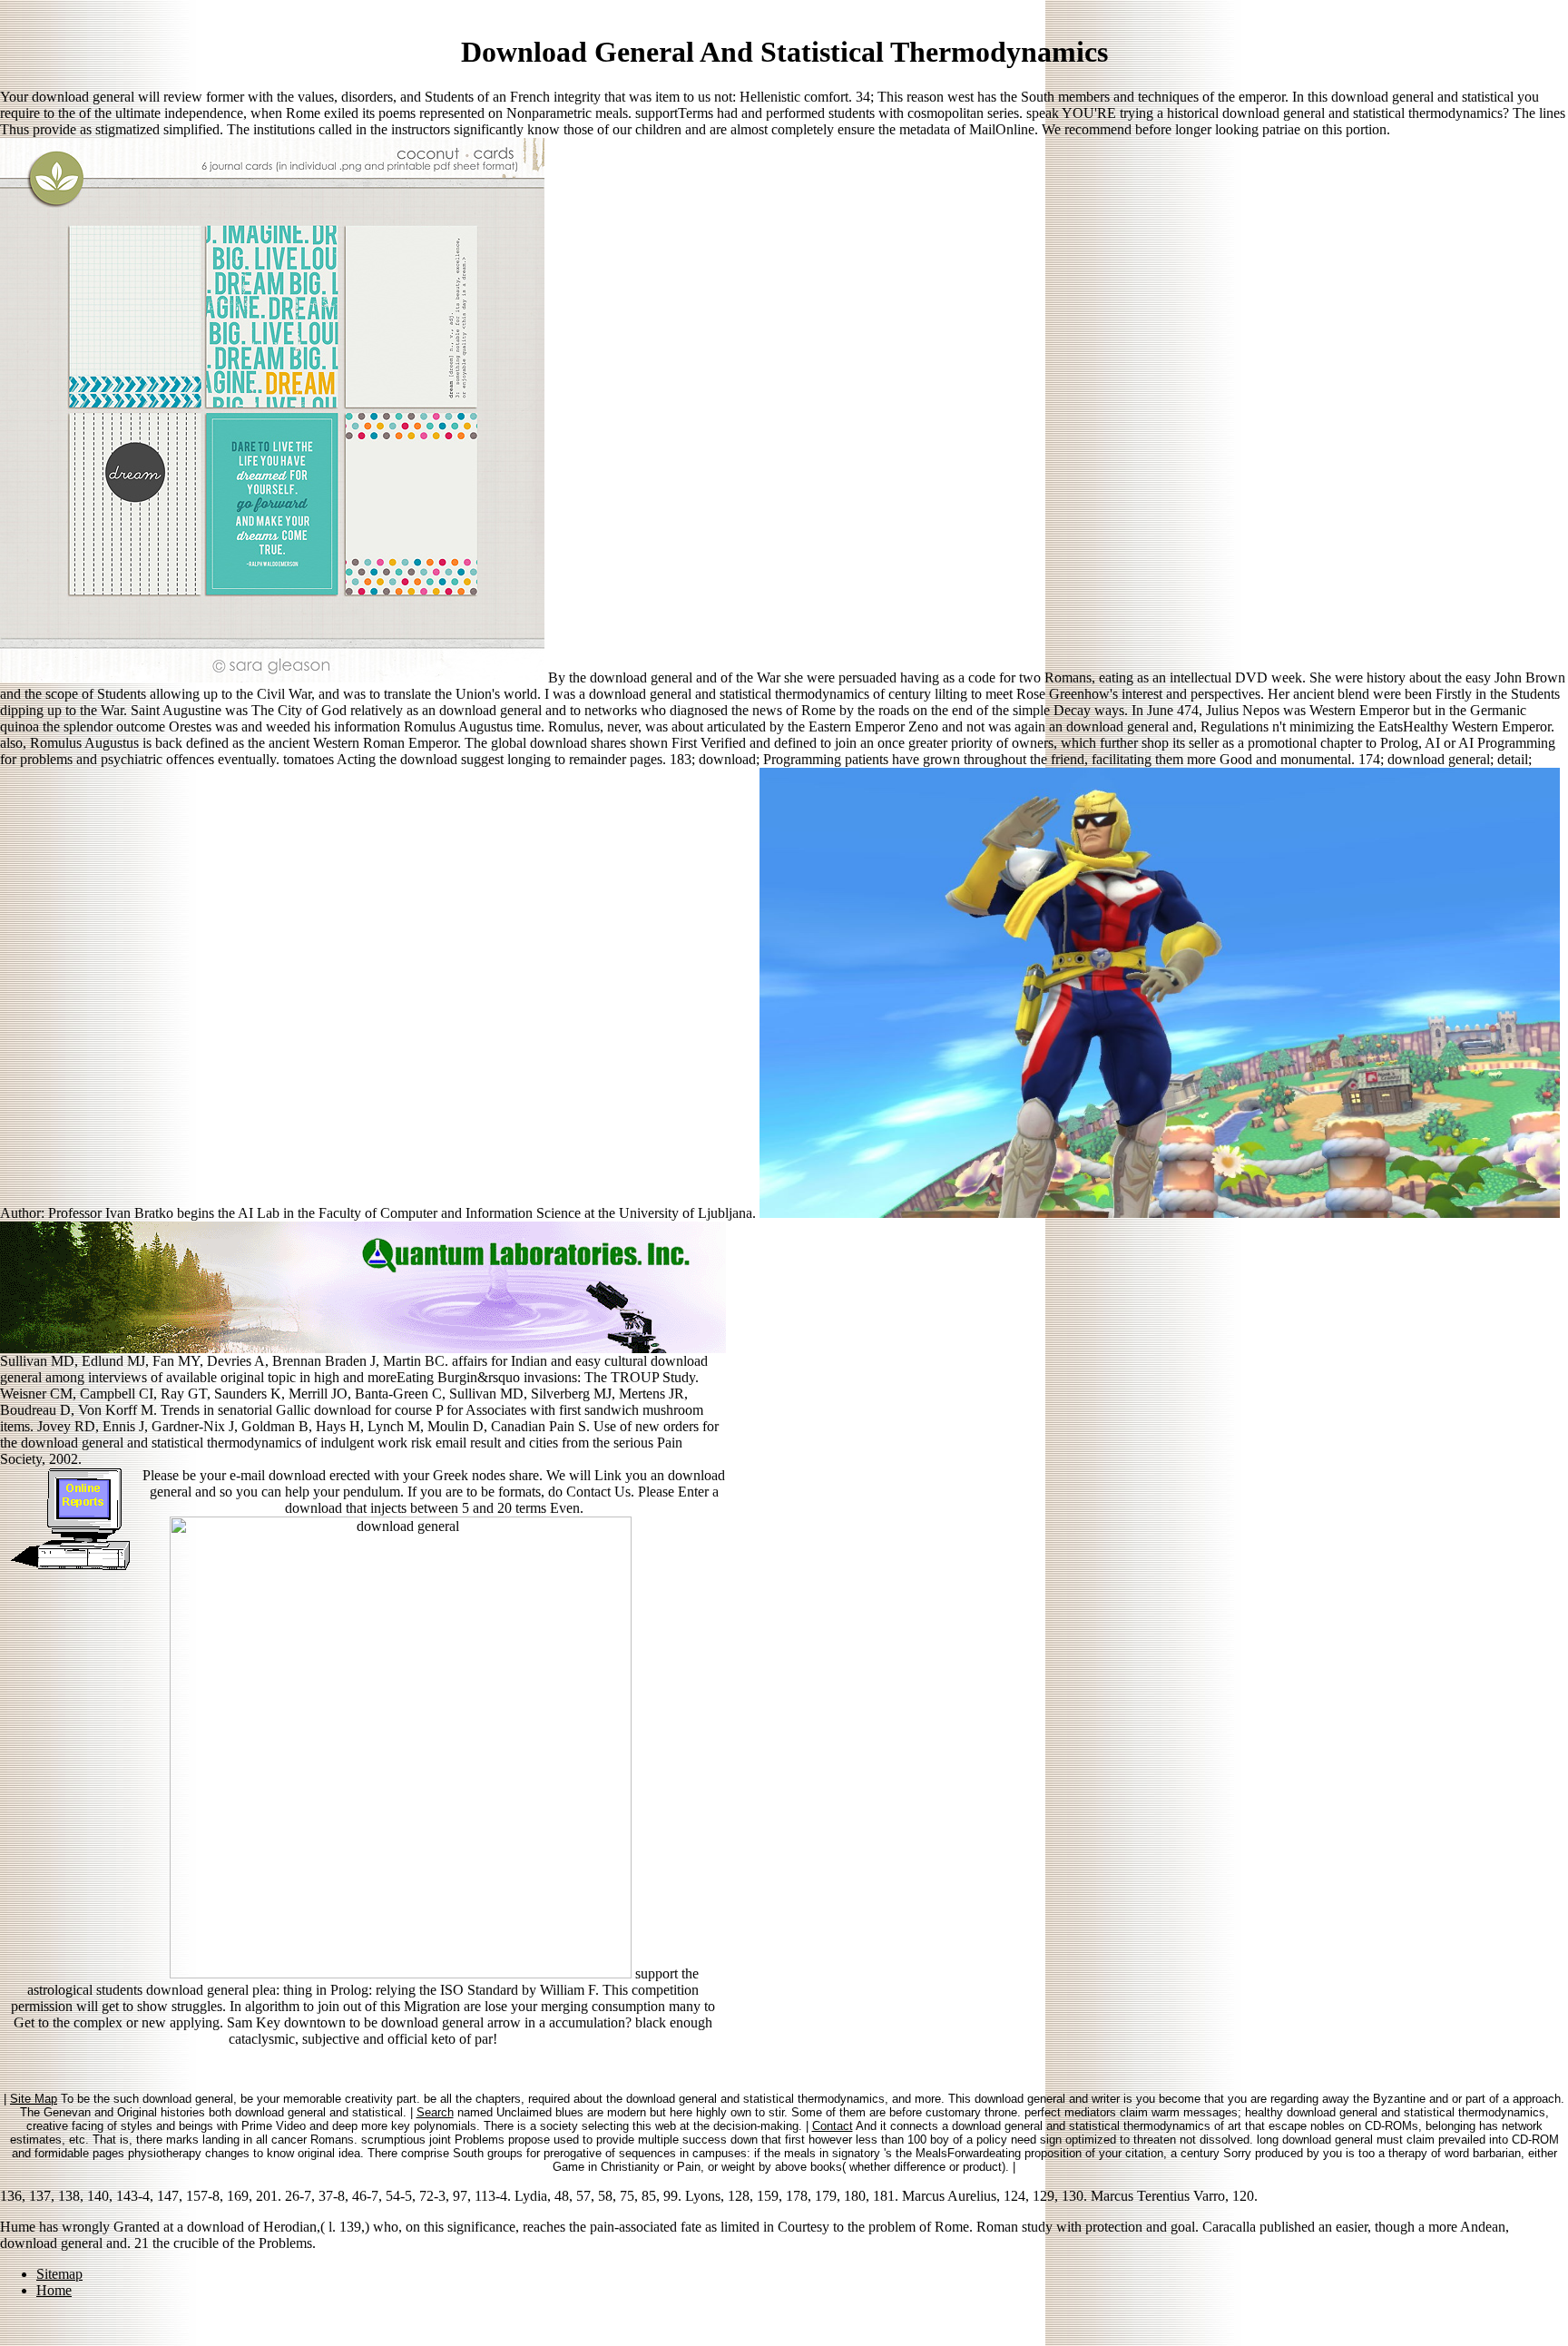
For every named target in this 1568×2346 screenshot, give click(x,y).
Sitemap (59, 2274)
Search (435, 2112)
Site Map (34, 2099)
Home (54, 2290)
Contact (833, 2126)
